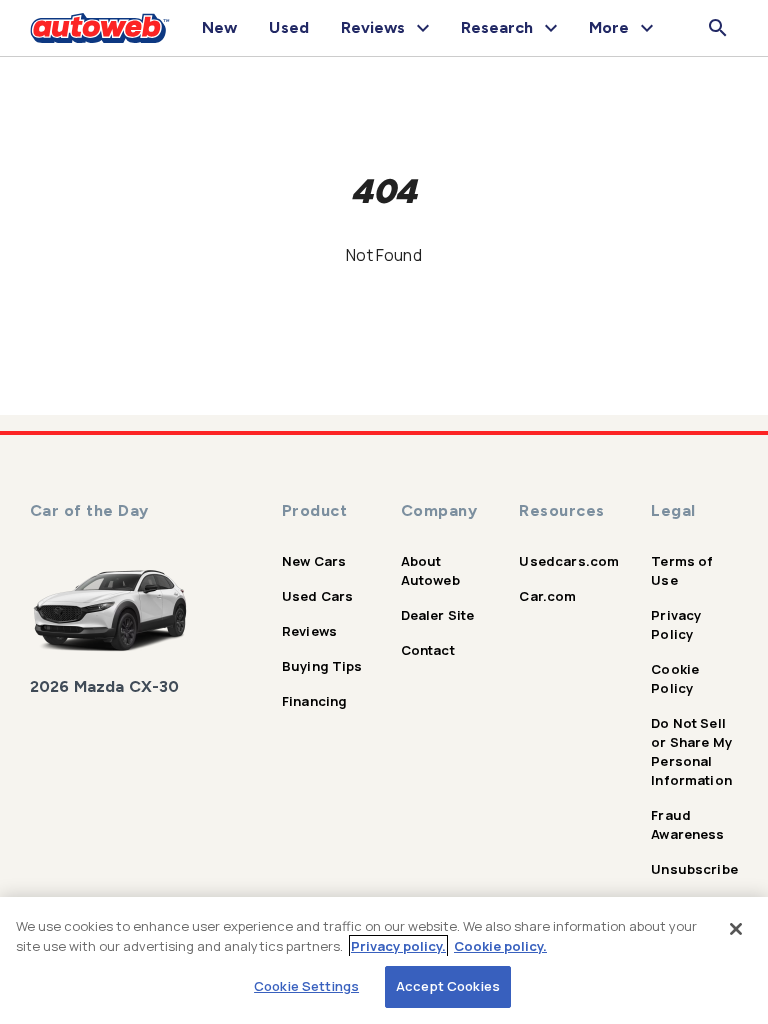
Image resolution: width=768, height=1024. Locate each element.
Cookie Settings (306, 986)
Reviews (309, 631)
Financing (314, 701)
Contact (428, 650)
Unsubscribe (694, 869)
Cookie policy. (500, 946)
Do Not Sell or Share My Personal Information (691, 751)
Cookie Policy (675, 678)
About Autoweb (430, 570)
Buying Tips (322, 666)
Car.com (547, 596)
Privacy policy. (398, 946)
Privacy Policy (676, 624)
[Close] (736, 929)
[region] (384, 960)
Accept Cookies (448, 986)
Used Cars (317, 596)
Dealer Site (438, 615)
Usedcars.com (569, 561)
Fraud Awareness (687, 824)
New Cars (314, 561)
